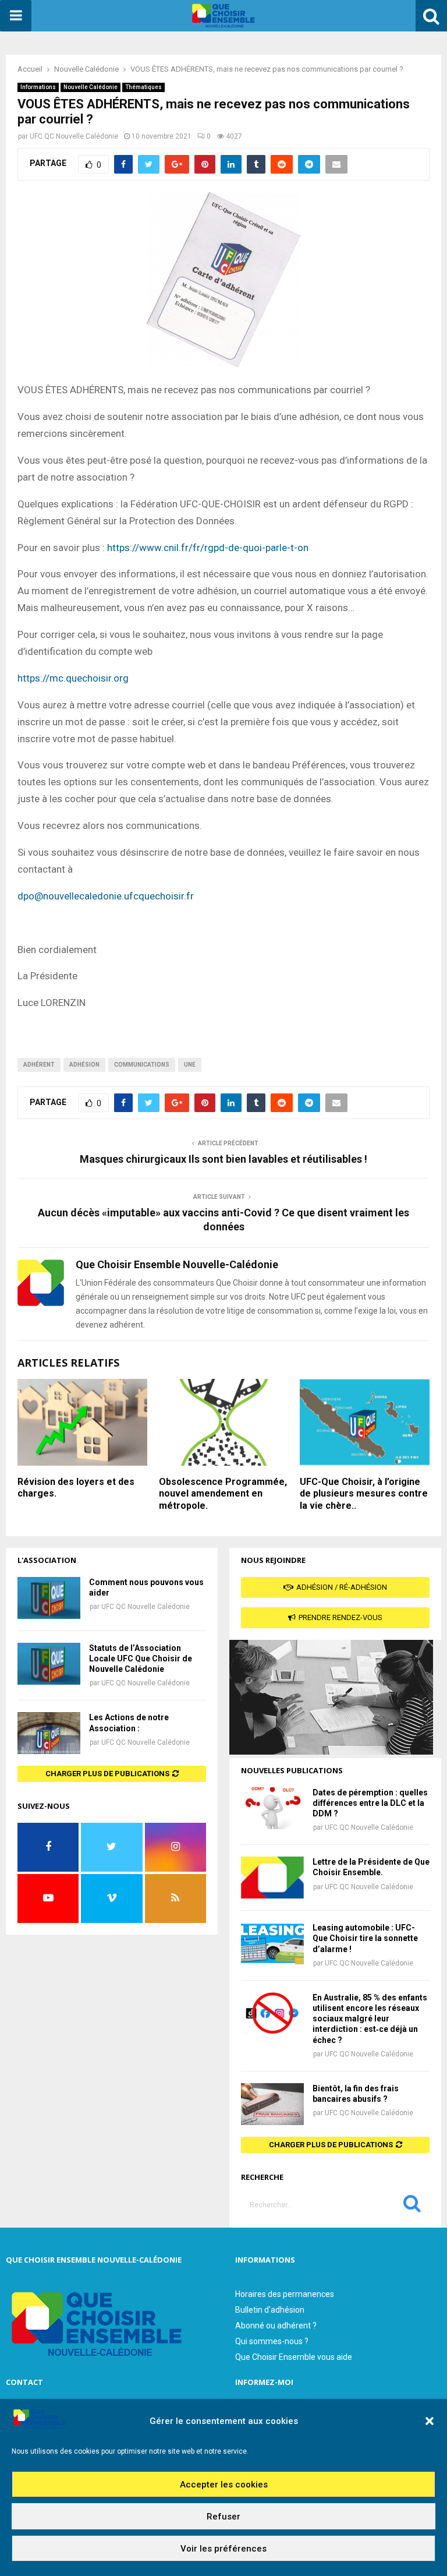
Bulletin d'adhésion (270, 2310)
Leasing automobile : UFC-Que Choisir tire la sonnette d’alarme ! (365, 1938)
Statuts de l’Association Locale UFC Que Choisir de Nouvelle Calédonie (141, 1658)
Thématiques (143, 87)
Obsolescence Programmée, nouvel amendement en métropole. (223, 1494)
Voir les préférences (223, 2549)
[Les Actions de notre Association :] (49, 1733)
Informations (38, 87)
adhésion (84, 1065)
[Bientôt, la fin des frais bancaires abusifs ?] (272, 2104)
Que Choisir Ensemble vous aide (294, 2357)
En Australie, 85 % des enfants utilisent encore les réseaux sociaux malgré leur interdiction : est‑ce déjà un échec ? (370, 2019)
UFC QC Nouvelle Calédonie (74, 136)
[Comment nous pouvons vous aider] (49, 1598)
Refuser (223, 2517)
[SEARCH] (412, 2206)
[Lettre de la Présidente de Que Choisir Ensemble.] (272, 1878)
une (190, 1065)
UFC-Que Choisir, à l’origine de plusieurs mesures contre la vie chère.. (364, 1494)
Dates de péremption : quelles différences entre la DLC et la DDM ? (370, 1803)
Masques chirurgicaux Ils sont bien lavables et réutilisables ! (223, 1159)
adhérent (39, 1065)
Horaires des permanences (285, 2294)
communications (142, 1065)
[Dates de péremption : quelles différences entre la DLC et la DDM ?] (272, 1808)
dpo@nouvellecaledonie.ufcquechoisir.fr (106, 896)
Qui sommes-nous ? (272, 2341)
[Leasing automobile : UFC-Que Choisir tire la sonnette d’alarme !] (272, 1943)
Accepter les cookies (224, 2485)
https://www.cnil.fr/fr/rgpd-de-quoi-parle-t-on (208, 548)
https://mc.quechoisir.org (73, 678)
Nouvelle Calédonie (91, 87)
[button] (430, 2421)
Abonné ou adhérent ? (276, 2326)
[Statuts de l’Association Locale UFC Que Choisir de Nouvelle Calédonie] (49, 1664)
